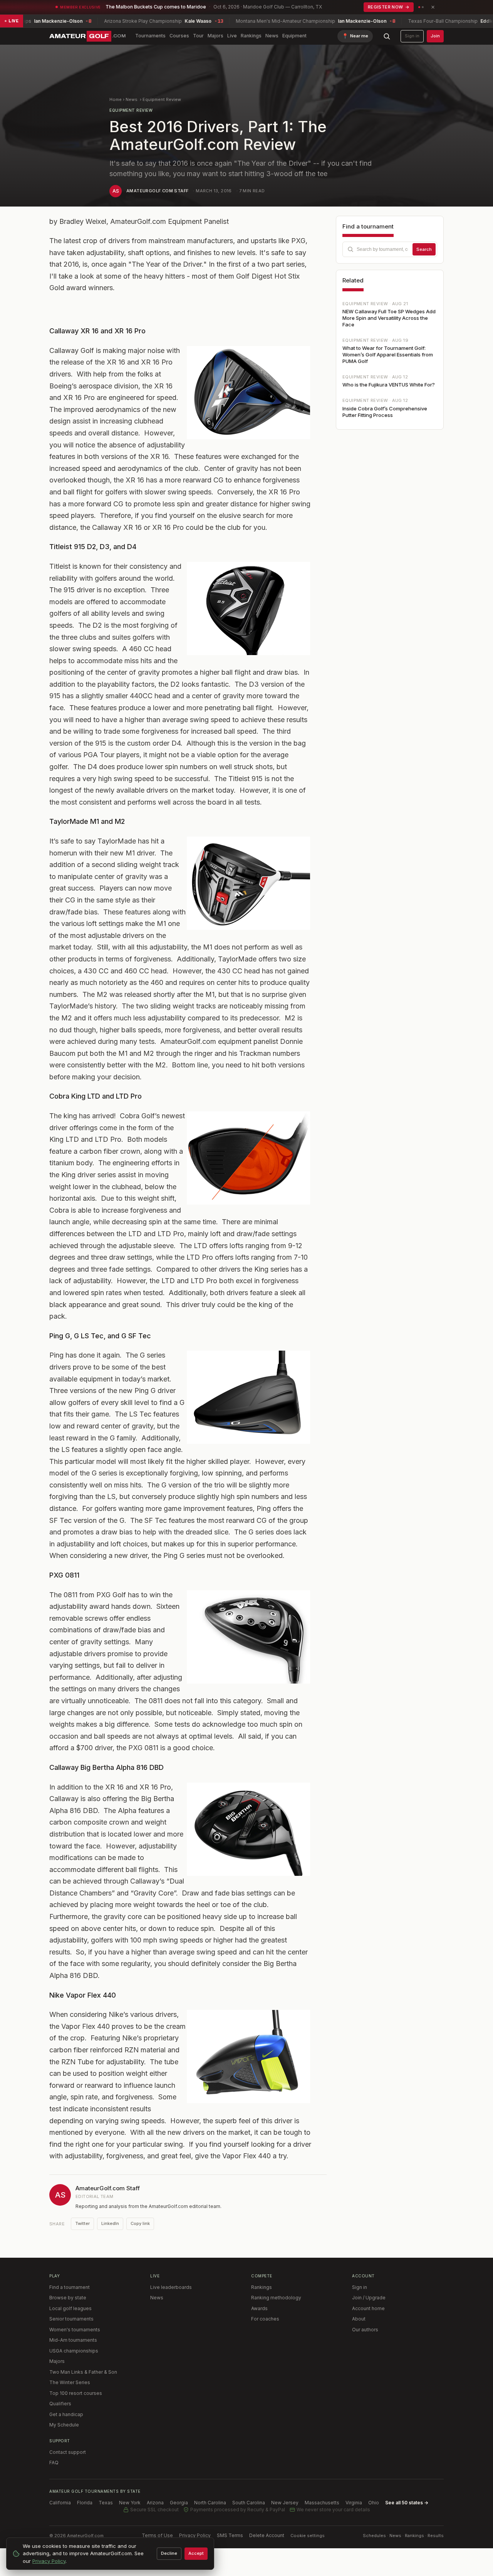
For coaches (265, 2319)
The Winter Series (70, 2382)
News (272, 36)
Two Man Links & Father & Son (83, 2372)
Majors (215, 36)
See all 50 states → (407, 2503)
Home (116, 99)
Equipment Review (162, 99)
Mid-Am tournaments (73, 2340)
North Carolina (210, 2503)
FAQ (54, 2463)
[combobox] (390, 249)
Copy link (140, 2223)
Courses (179, 36)
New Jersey (285, 2503)
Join (435, 36)
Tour (198, 36)
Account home (368, 2308)
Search (424, 249)
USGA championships (74, 2351)
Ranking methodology (276, 2298)
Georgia (179, 2503)
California (60, 2503)
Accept (196, 2553)
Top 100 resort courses (76, 2393)
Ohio (374, 2503)
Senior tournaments (71, 2319)
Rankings (251, 36)
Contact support (68, 2452)
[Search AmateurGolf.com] (387, 36)
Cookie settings (308, 2536)
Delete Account (267, 2535)
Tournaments (150, 36)
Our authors (365, 2330)
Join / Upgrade (369, 2298)
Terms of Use (157, 2535)
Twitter (82, 2223)
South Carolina (249, 2503)
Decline (169, 2553)
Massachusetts (322, 2503)
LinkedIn (110, 2223)
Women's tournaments (75, 2330)
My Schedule (64, 2425)
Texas (106, 2503)
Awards (259, 2308)
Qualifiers (60, 2404)
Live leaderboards (171, 2287)
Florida (85, 2503)
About (359, 2319)
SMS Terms (230, 2535)
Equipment (294, 36)
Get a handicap (66, 2414)
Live (232, 36)
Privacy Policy (195, 2535)
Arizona (155, 2503)
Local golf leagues (70, 2308)
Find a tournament (70, 2287)
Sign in (412, 36)
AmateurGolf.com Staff (157, 191)
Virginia (354, 2503)
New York (130, 2503)
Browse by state (68, 2298)
